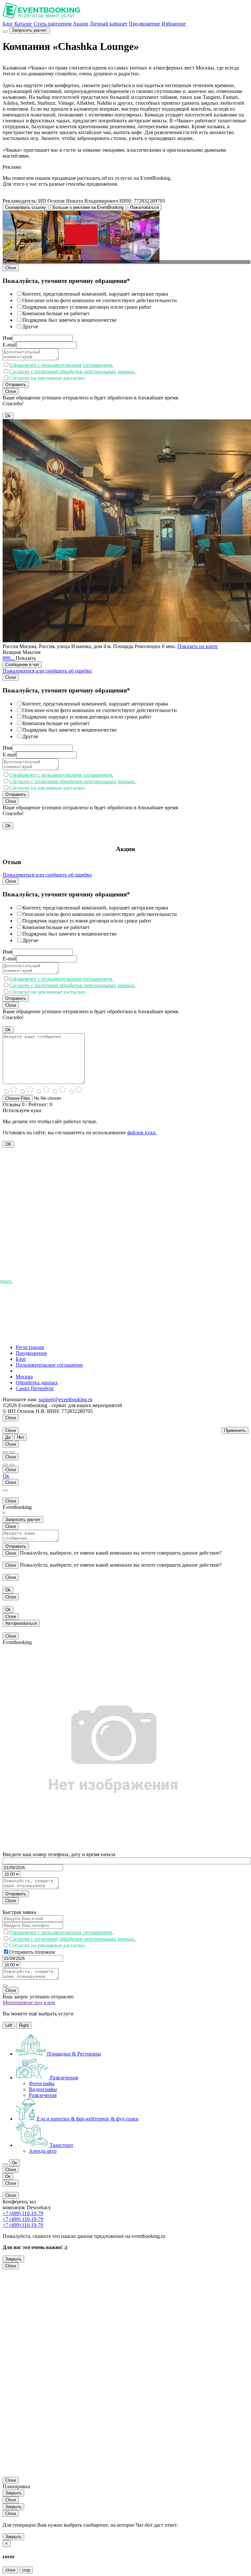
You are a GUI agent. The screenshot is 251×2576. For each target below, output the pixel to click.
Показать (26, 658)
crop (26, 2570)
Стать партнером (53, 24)
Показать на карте (198, 646)
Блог (8, 24)
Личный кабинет (109, 24)
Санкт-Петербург (35, 1388)
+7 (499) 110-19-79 (23, 2213)
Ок (6, 1476)
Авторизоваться (21, 1623)
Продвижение (144, 24)
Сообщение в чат (22, 665)
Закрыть (13, 2259)
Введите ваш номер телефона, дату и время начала (59, 1854)
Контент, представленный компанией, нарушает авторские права (95, 294)
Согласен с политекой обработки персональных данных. (72, 372)
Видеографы (43, 2089)
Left (9, 2025)
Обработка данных (37, 1382)
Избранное (174, 24)
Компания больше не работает (56, 313)
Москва (24, 1377)
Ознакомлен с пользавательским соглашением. (61, 365)
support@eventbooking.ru (66, 1399)
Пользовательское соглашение (49, 1365)
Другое (30, 326)
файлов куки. (142, 1133)
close (10, 2570)
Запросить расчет (29, 30)
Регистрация (30, 1347)
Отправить (16, 385)
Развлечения (43, 2095)
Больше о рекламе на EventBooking (88, 207)
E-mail (9, 345)
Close (11, 268)
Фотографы (42, 2083)
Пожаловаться (144, 207)
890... (9, 658)
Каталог (23, 24)
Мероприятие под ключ (29, 2002)
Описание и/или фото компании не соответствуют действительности (100, 300)
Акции (81, 24)
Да (8, 1437)
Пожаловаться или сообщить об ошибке (47, 671)
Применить (235, 1430)
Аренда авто (43, 2151)
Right (24, 2025)
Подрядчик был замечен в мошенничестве (69, 320)
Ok (8, 416)
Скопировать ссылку (26, 207)
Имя (7, 338)
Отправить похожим (32, 1952)
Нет (21, 1437)
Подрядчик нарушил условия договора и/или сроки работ (87, 307)
